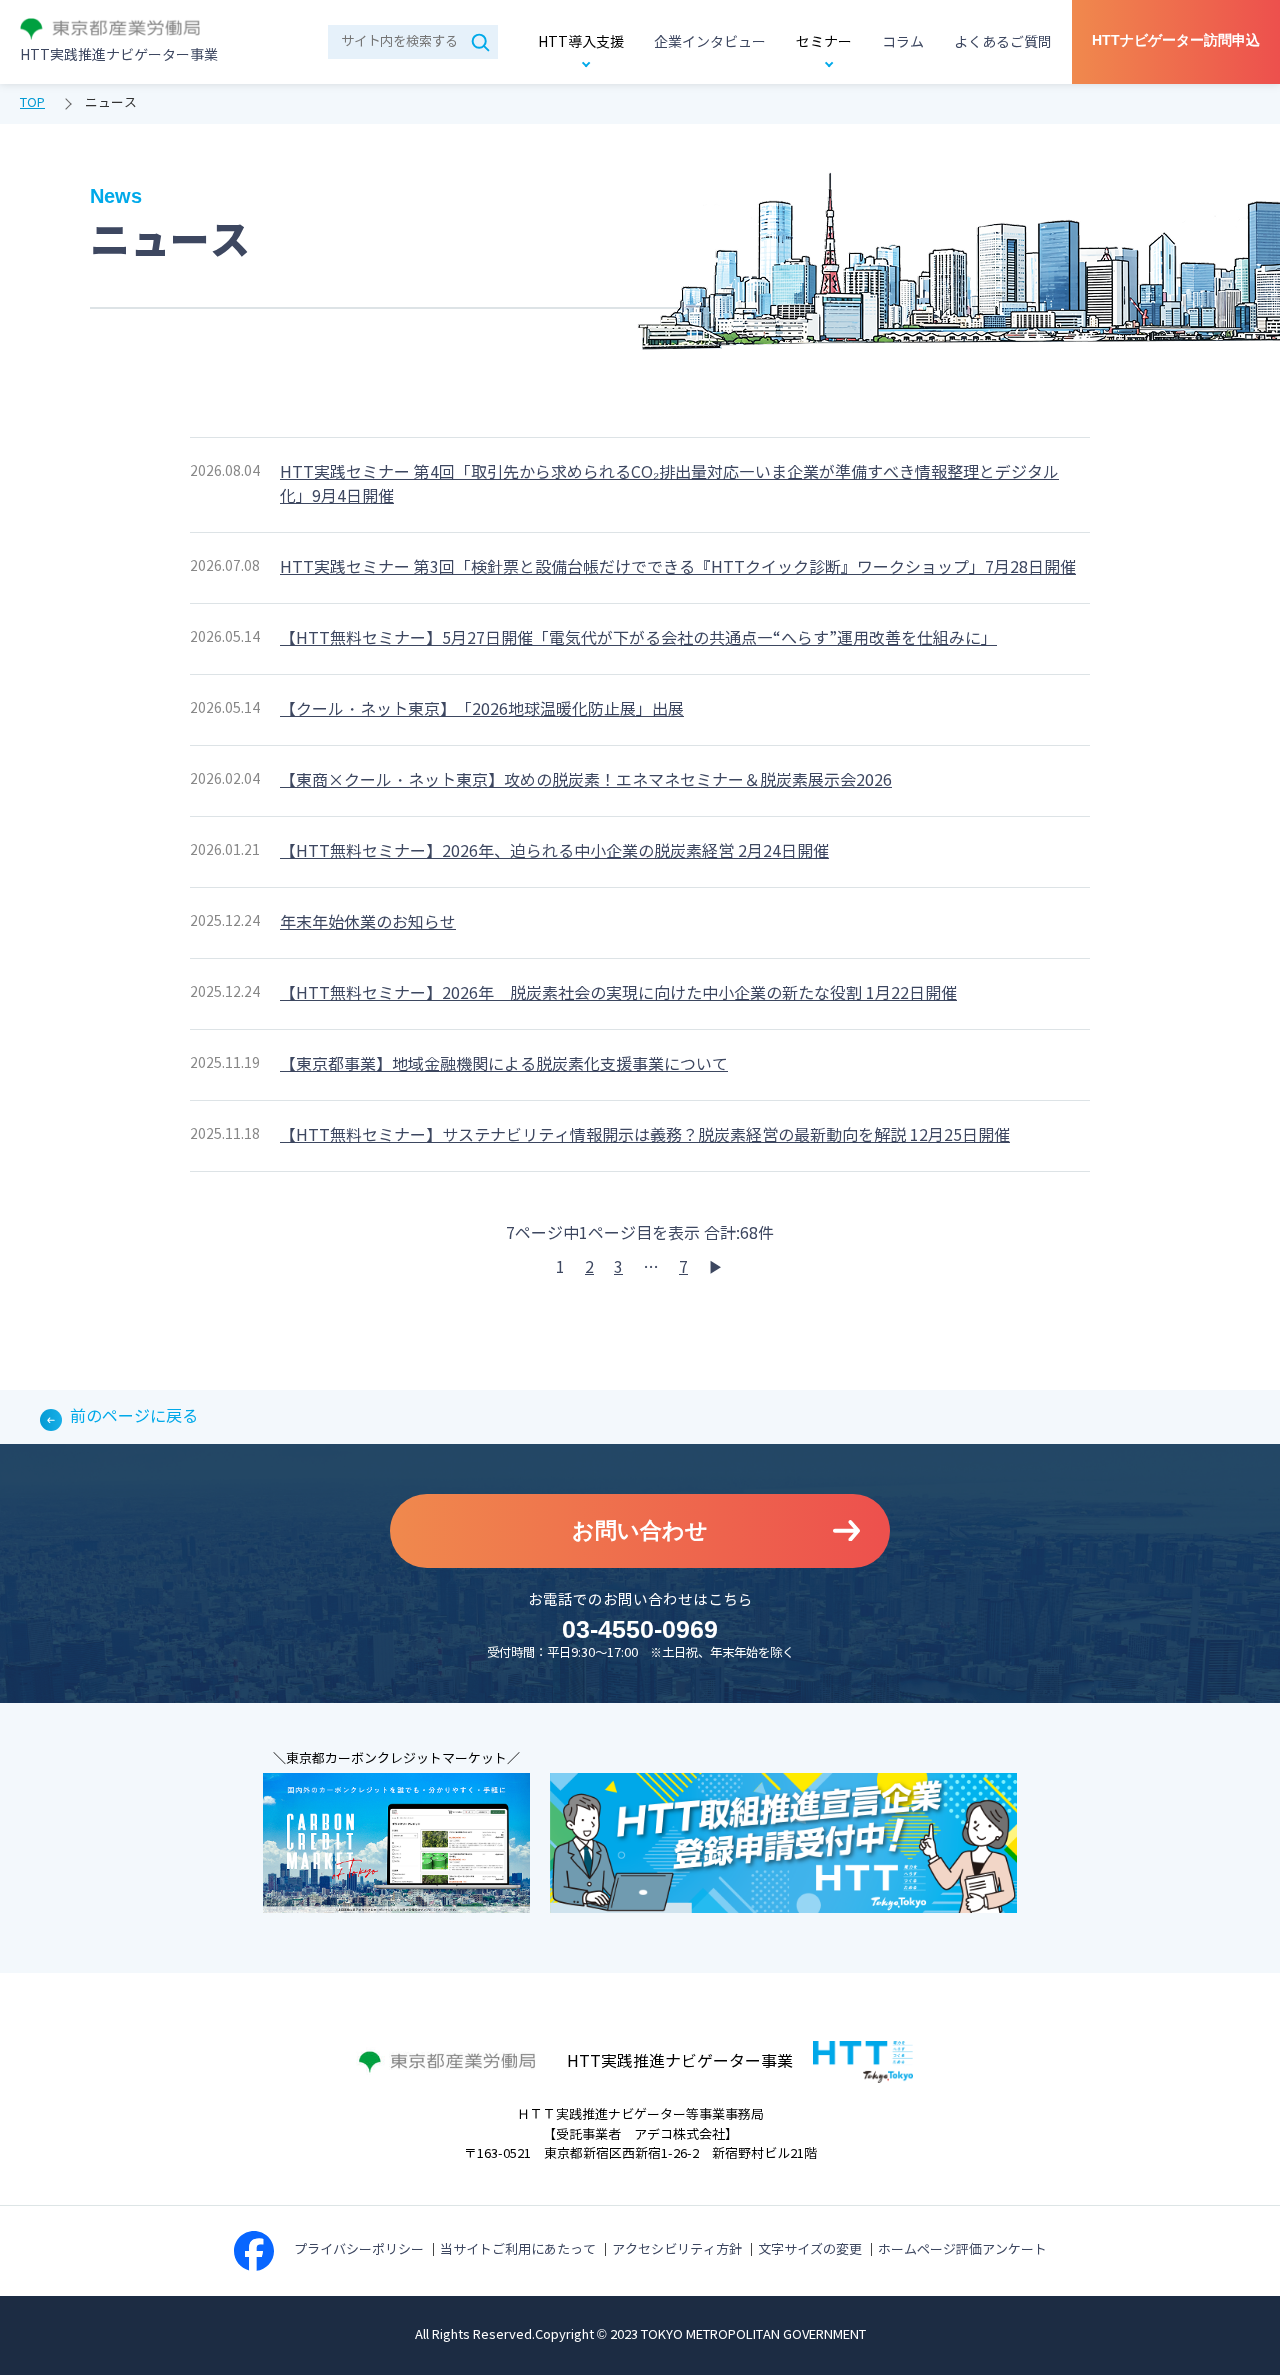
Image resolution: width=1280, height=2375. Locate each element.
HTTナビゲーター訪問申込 (1176, 40)
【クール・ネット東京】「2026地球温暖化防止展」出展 (482, 709)
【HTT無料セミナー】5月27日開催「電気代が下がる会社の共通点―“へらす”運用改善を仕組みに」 (638, 638)
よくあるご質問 (1003, 42)
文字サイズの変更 (810, 2250)
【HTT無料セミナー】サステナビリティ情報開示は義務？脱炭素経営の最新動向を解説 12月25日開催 (645, 1135)
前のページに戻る (134, 1416)
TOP (32, 103)
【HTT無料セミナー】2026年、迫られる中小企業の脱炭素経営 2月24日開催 (554, 851)
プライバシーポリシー (359, 2250)
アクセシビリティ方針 (677, 2250)
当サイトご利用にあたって (518, 2250)
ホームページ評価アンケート (962, 2250)
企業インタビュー (710, 42)
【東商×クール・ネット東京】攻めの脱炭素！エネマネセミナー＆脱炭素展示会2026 (586, 780)
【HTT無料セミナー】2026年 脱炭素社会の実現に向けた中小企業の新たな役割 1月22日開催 (618, 993)
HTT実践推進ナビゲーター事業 (119, 55)
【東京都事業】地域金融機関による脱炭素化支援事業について (504, 1064)
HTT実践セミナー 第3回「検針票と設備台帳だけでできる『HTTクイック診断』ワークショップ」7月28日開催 (678, 567)
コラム (903, 42)
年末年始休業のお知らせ (368, 922)
